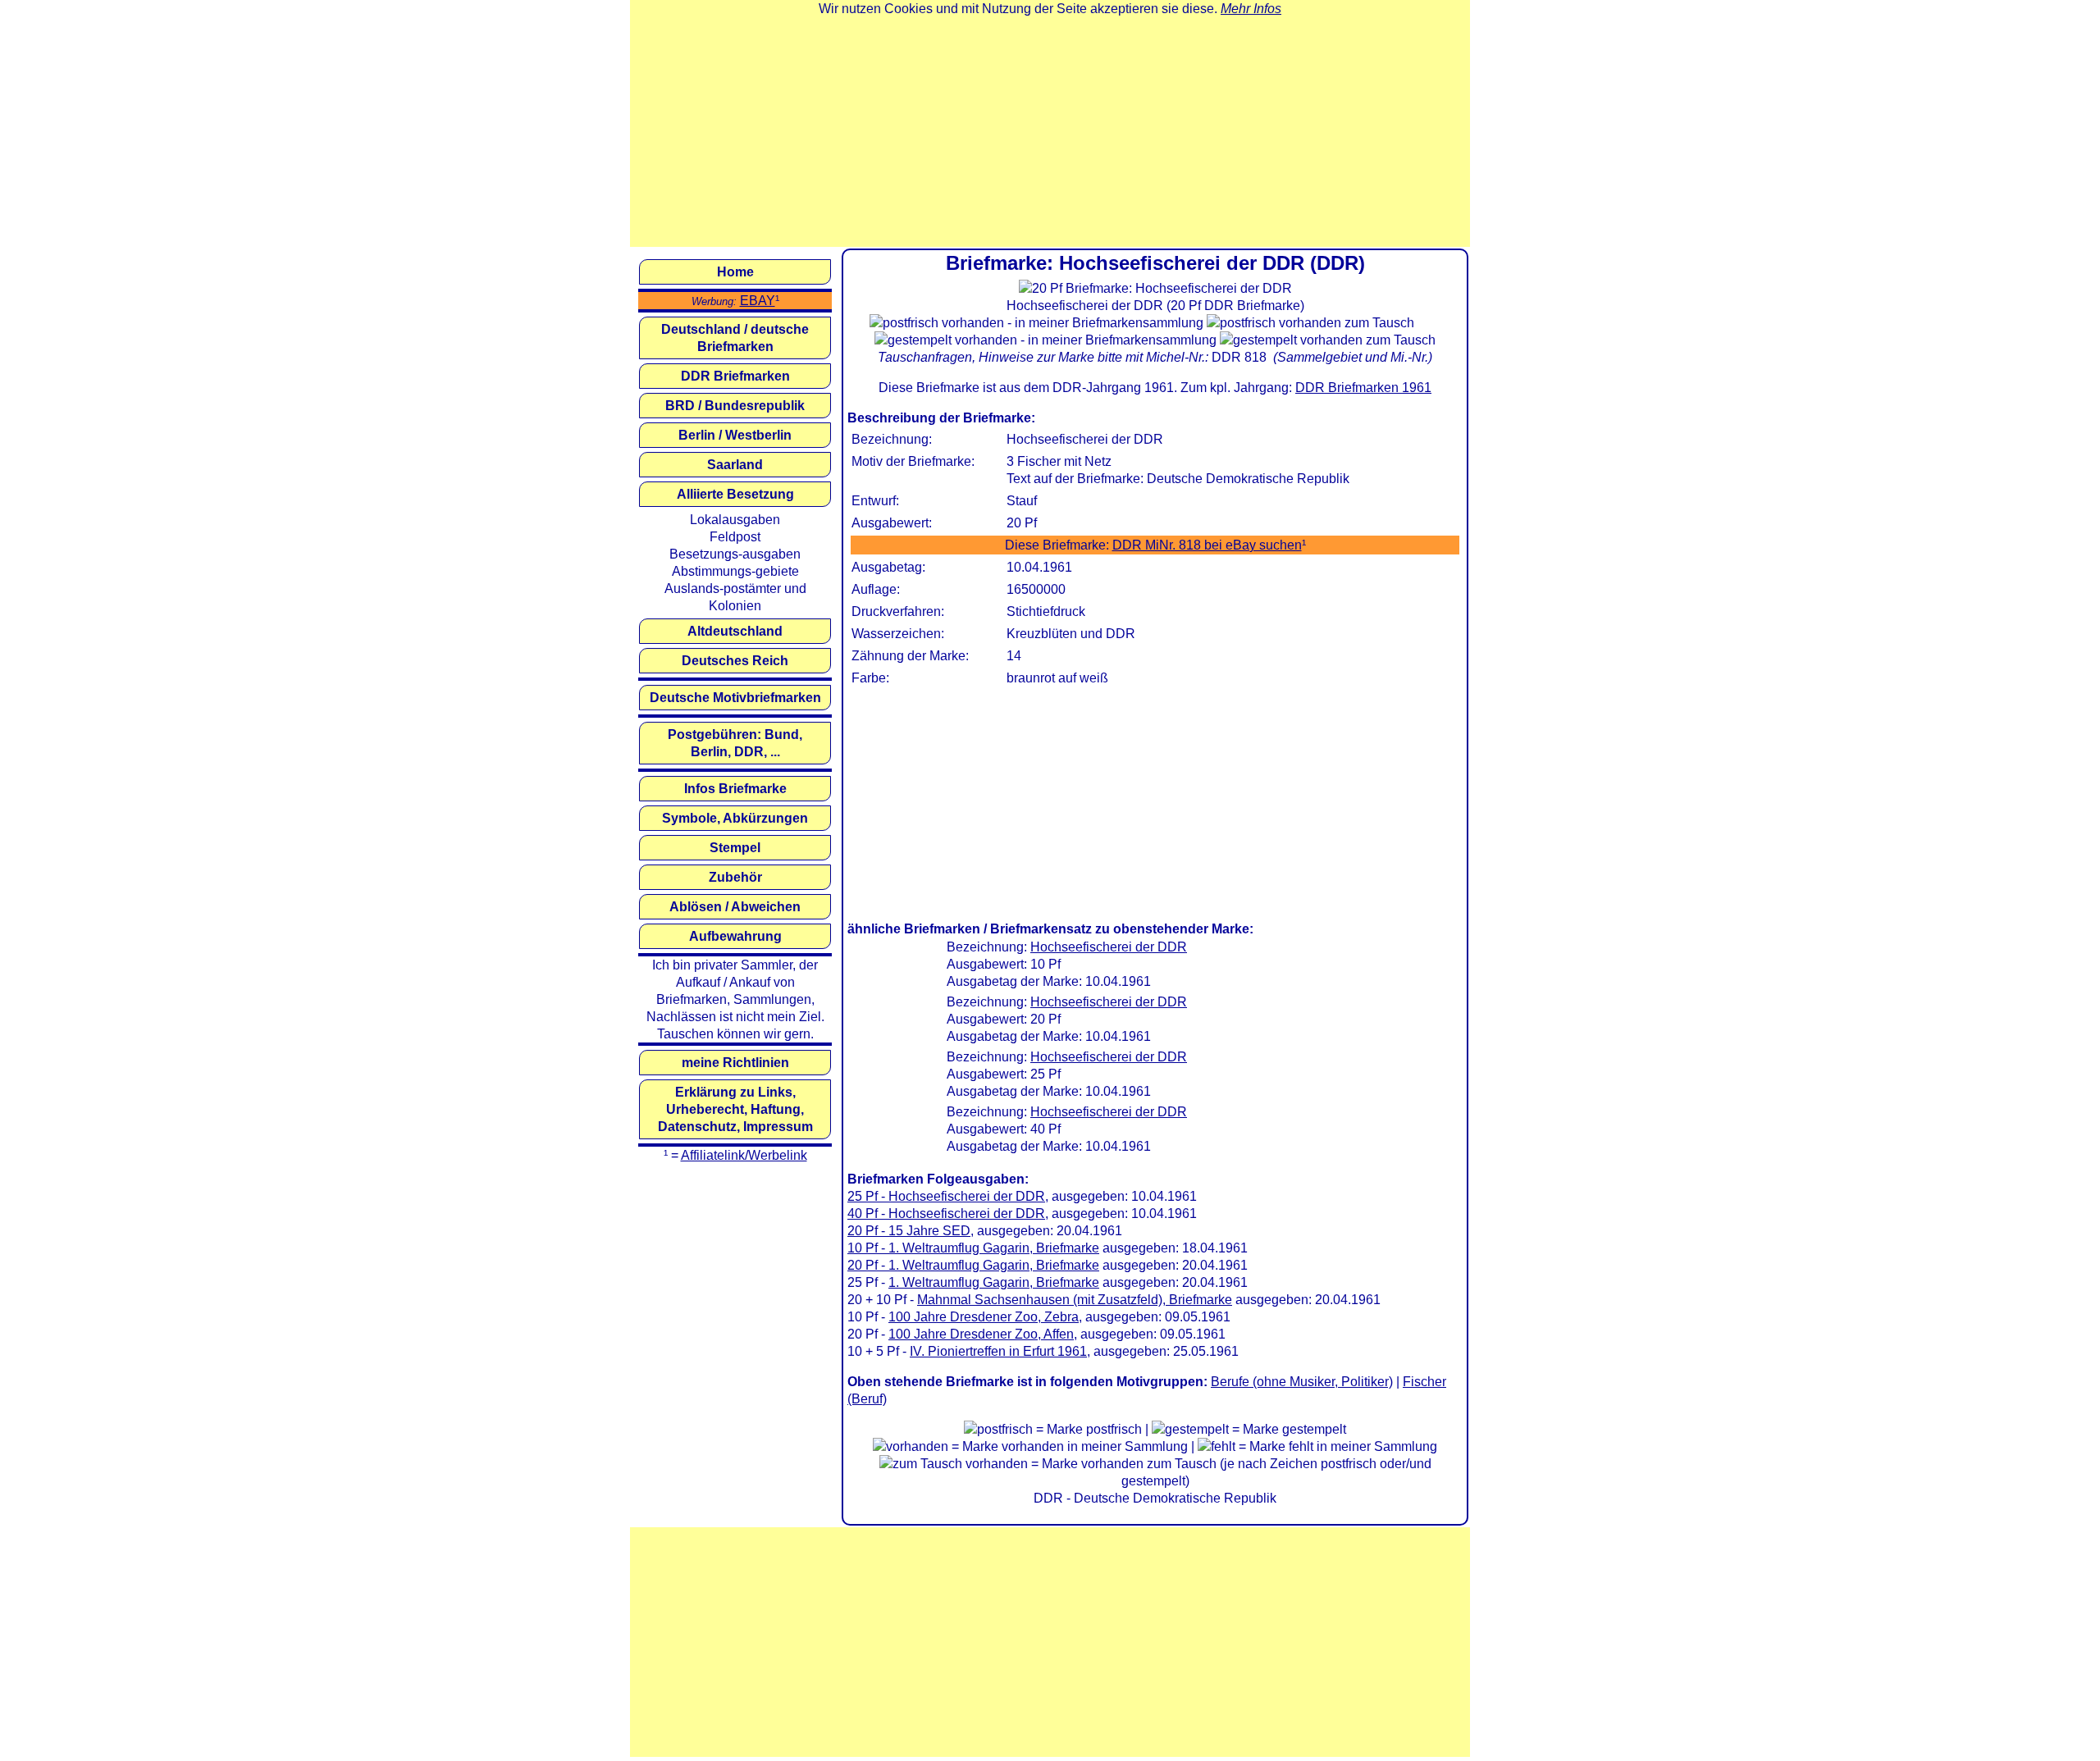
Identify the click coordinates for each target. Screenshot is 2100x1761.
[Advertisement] (1050, 132)
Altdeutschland (735, 631)
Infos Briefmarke (735, 789)
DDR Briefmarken (735, 376)
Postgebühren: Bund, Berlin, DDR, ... (735, 743)
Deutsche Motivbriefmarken (735, 698)
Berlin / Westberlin (735, 435)
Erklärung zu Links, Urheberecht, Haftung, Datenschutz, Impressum (735, 1109)
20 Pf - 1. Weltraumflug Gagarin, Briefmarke (973, 1265)
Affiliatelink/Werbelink (744, 1155)
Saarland (735, 465)
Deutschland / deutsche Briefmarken (735, 338)
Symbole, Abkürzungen (735, 818)
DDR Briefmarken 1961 (1363, 388)
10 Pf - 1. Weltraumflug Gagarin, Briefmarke (973, 1248)
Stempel (735, 848)
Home (735, 272)
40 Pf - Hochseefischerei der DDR (946, 1214)
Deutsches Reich (735, 661)
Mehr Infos (1251, 9)
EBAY (758, 301)
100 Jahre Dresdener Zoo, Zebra (984, 1317)
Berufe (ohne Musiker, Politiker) (1302, 1382)
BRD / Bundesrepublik (735, 406)
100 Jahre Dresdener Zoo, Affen (981, 1334)
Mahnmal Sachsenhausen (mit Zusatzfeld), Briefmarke (1075, 1300)
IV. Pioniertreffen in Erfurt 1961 (998, 1351)
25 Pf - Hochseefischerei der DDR (946, 1196)
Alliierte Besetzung (735, 494)
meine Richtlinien (735, 1063)
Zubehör (735, 877)
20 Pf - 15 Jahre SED (909, 1231)
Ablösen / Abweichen (735, 907)
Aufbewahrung (735, 936)
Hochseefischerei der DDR (1109, 947)
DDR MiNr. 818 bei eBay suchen (1207, 545)
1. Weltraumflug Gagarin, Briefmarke (994, 1282)
